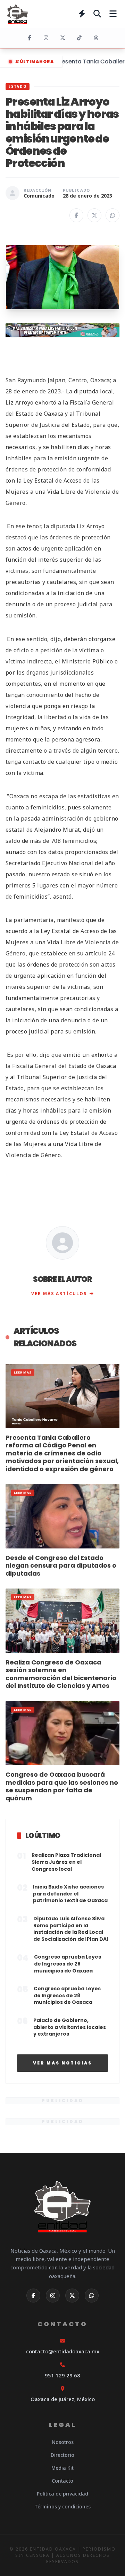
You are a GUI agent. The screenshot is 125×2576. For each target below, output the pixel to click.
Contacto (62, 2481)
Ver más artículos (59, 1294)
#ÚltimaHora (34, 61)
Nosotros (63, 2442)
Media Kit (62, 2468)
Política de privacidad (62, 2494)
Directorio (62, 2455)
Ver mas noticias (62, 2063)
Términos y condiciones (62, 2506)
